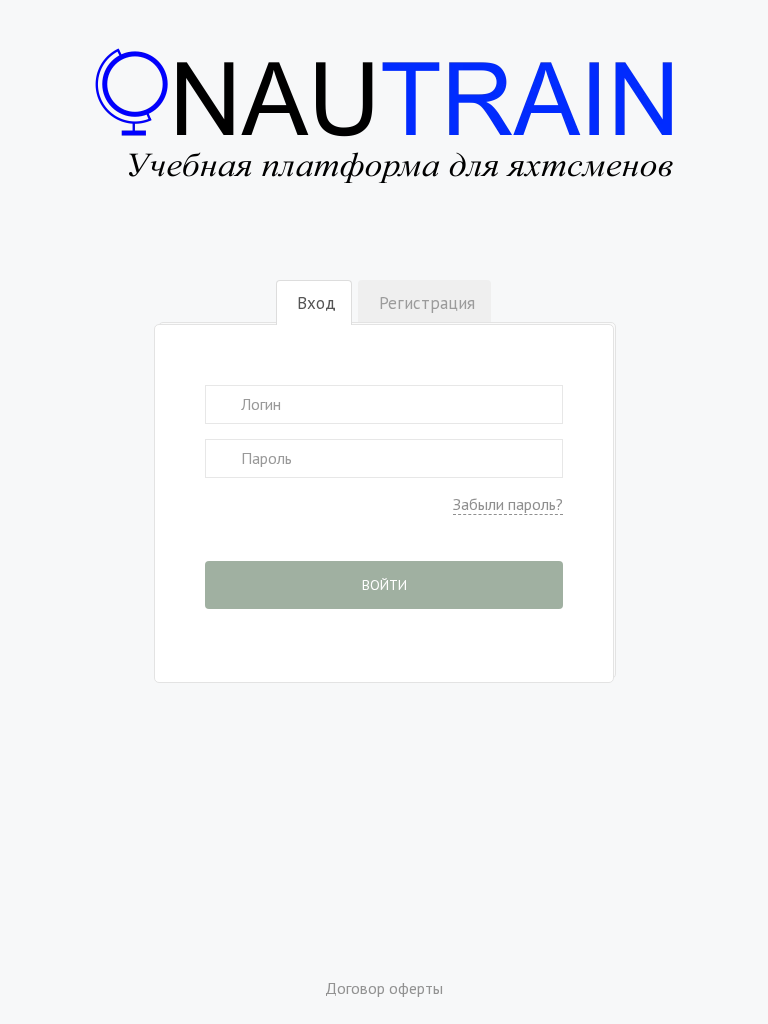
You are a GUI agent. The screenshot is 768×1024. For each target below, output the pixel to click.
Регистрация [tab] (427, 303)
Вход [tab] (316, 303)
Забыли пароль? (508, 504)
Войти (384, 585)
